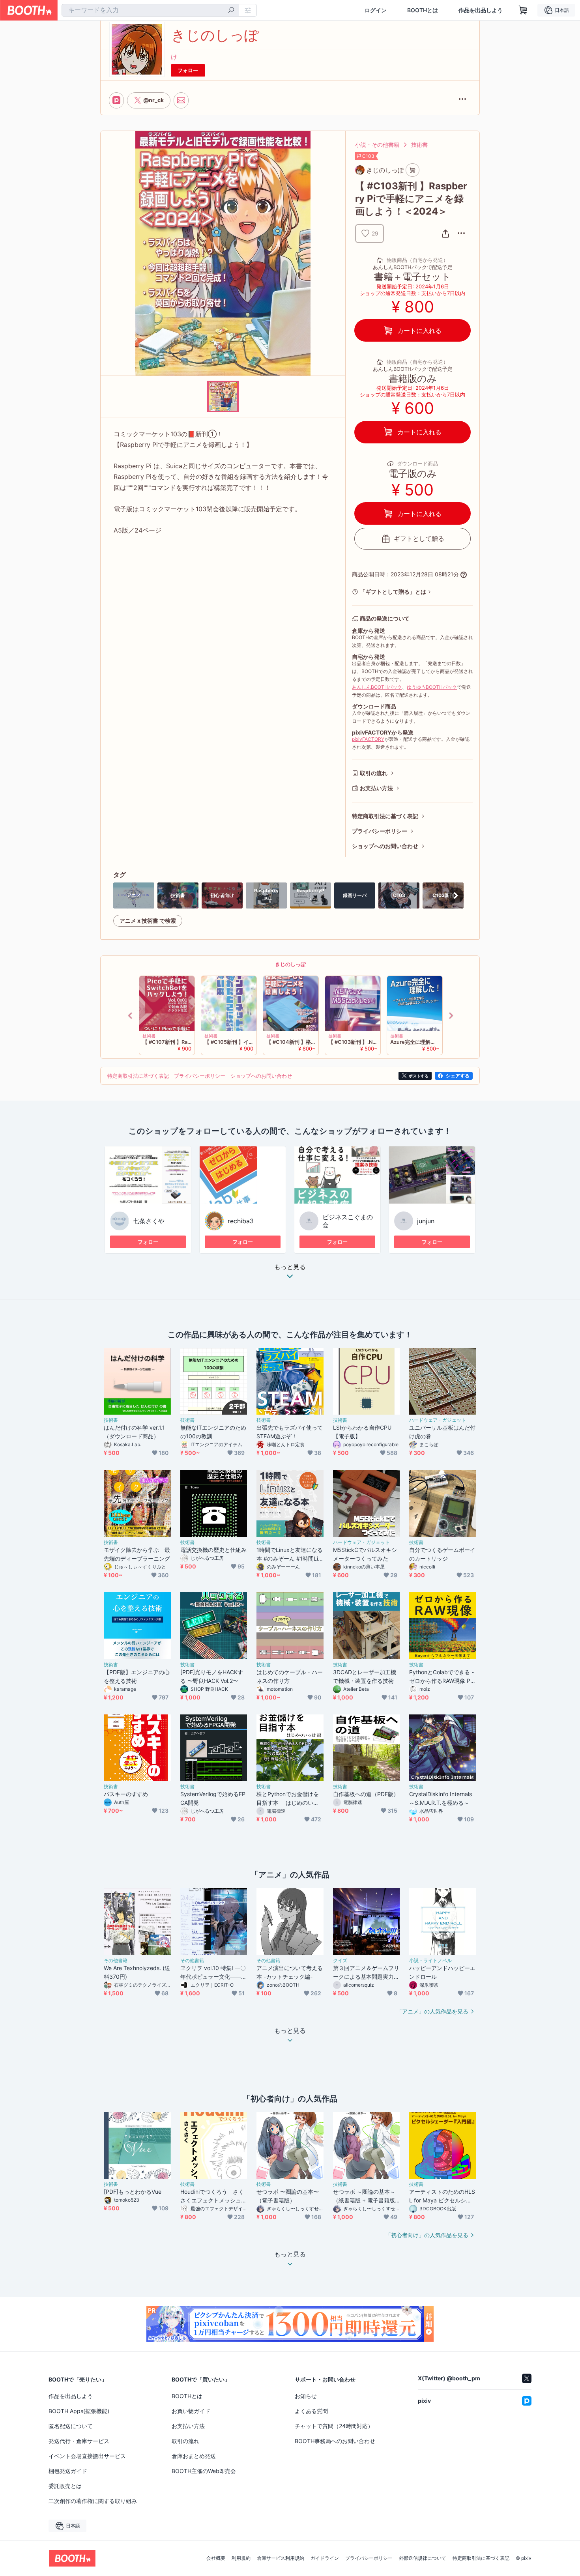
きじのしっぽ (290, 964)
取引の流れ (374, 773)
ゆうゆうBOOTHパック (432, 687)
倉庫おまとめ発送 (194, 2456)
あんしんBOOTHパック (377, 687)
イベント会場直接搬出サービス (87, 2456)
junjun (426, 1221)
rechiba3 (241, 1221)
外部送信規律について (423, 2558)
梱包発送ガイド (68, 2471)
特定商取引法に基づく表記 (385, 816)
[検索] (231, 11)
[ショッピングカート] (523, 10)
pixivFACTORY (368, 739)
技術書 (419, 145)
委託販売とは (65, 2486)
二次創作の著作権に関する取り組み (93, 2501)
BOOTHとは (423, 10)
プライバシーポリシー (380, 831)
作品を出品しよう (481, 10)
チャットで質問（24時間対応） (334, 2426)
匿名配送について (71, 2426)
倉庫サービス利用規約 (281, 2558)
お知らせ (306, 2396)
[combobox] (150, 10)
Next (451, 1015)
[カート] (413, 170)
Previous (131, 1015)
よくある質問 (311, 2411)
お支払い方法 (376, 788)
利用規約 (241, 2558)
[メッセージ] (181, 100)
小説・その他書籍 (377, 145)
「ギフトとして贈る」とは (393, 592)
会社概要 (216, 2558)
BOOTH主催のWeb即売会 (204, 2471)
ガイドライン (325, 2558)
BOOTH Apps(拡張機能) (79, 2411)
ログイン (376, 10)
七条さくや (149, 1221)
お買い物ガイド (191, 2411)
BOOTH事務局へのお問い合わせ (335, 2441)
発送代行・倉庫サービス (79, 2441)
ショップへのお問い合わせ (385, 846)
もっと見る (290, 1267)
